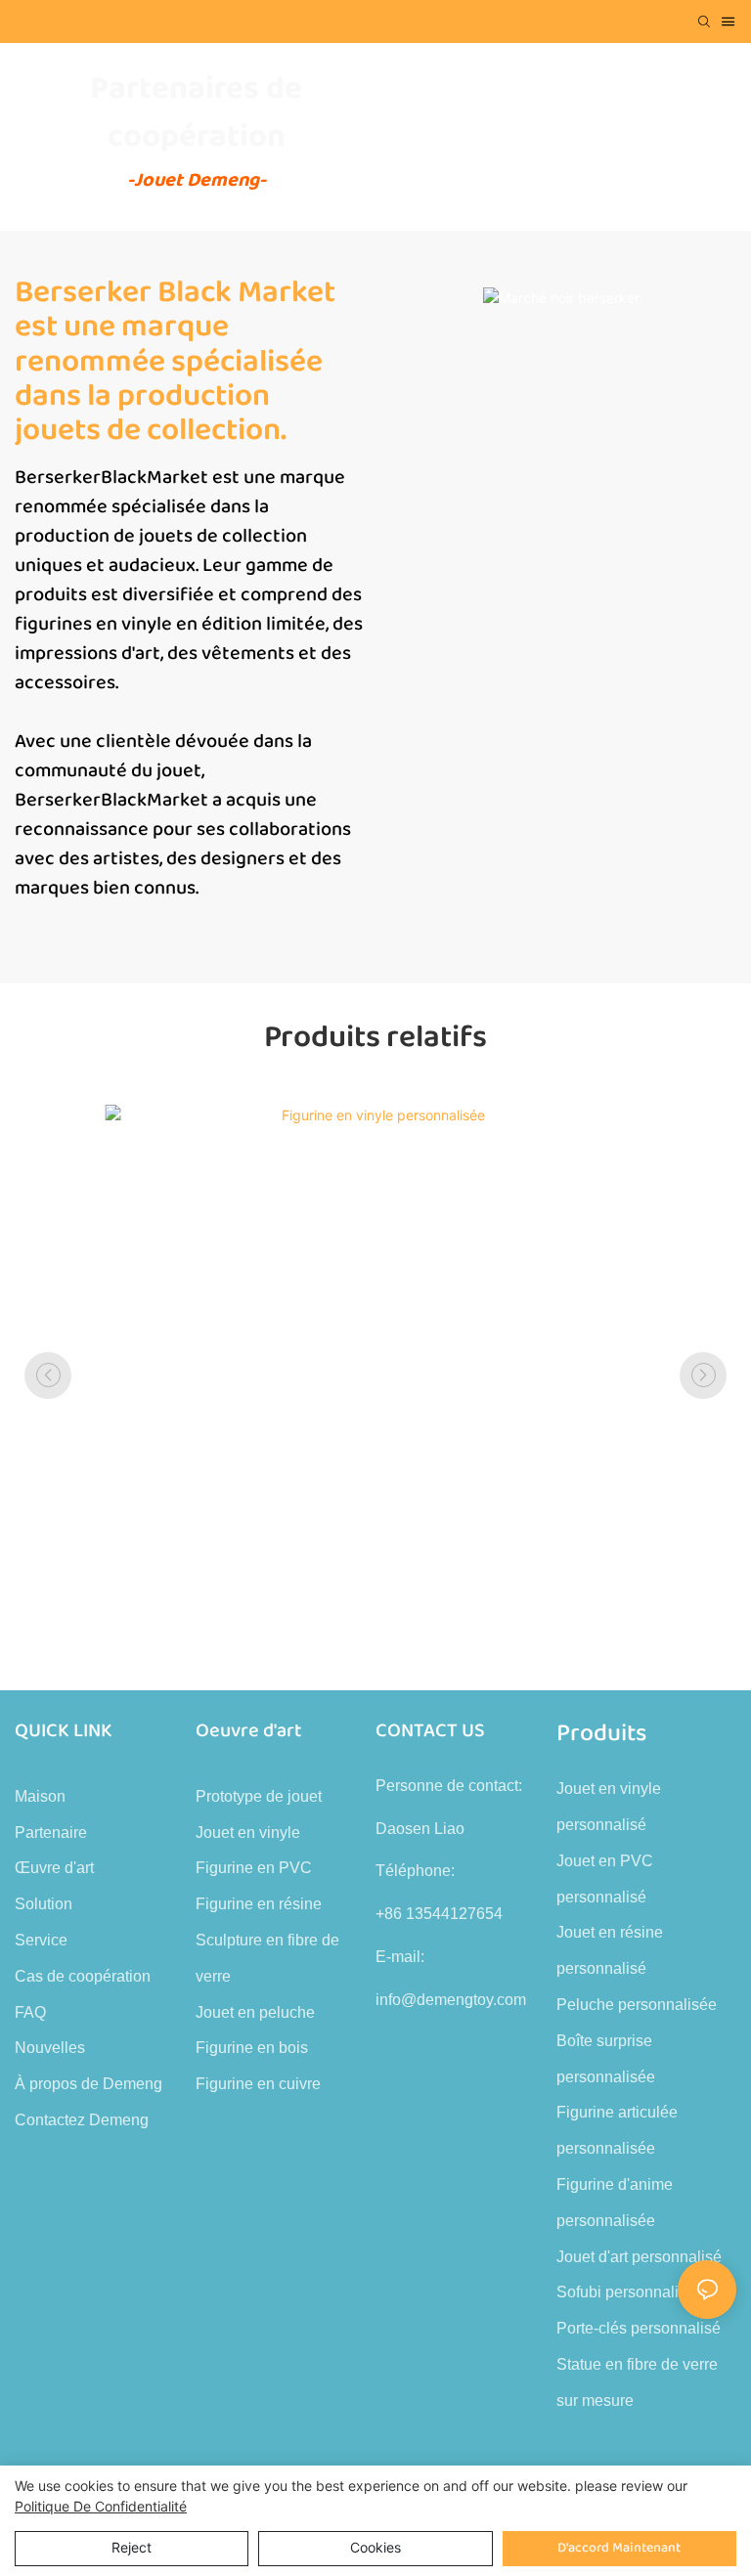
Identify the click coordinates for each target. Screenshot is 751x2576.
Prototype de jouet (259, 1796)
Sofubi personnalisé (626, 2292)
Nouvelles (50, 2048)
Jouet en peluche (255, 2012)
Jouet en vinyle (248, 1833)
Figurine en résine (259, 1904)
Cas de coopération (83, 1976)
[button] (48, 1375)
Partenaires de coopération (196, 113)
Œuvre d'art (54, 1868)
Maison (40, 1796)
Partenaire (51, 1833)
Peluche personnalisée (637, 2005)
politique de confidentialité (101, 2506)
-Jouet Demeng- (197, 180)
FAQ (30, 2012)
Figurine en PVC (254, 1868)
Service (41, 1940)
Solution (44, 1904)
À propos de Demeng (88, 2084)
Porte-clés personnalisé (639, 2328)
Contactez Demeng (82, 2120)
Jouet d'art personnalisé (639, 2257)
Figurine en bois (252, 2048)
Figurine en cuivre (258, 2084)
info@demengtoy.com (451, 2000)
